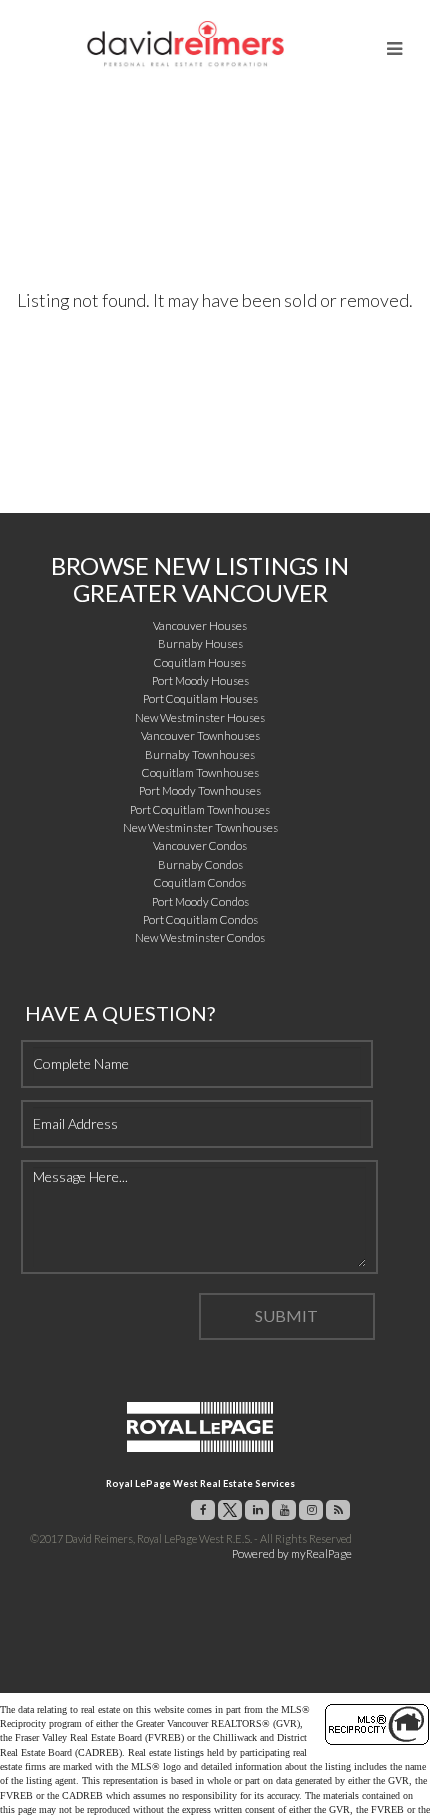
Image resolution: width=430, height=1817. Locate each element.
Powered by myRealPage (292, 1553)
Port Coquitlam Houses (200, 698)
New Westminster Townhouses (200, 827)
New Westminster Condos (200, 937)
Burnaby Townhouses (200, 754)
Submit (286, 1315)
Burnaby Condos (200, 864)
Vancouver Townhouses (200, 735)
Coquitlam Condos (200, 882)
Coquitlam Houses (200, 662)
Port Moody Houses (200, 680)
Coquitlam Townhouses (200, 772)
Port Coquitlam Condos (200, 919)
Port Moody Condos (200, 901)
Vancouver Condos (200, 845)
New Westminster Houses (200, 717)
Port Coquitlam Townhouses (200, 809)
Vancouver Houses (200, 625)
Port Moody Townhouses (200, 790)
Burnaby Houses (200, 643)
